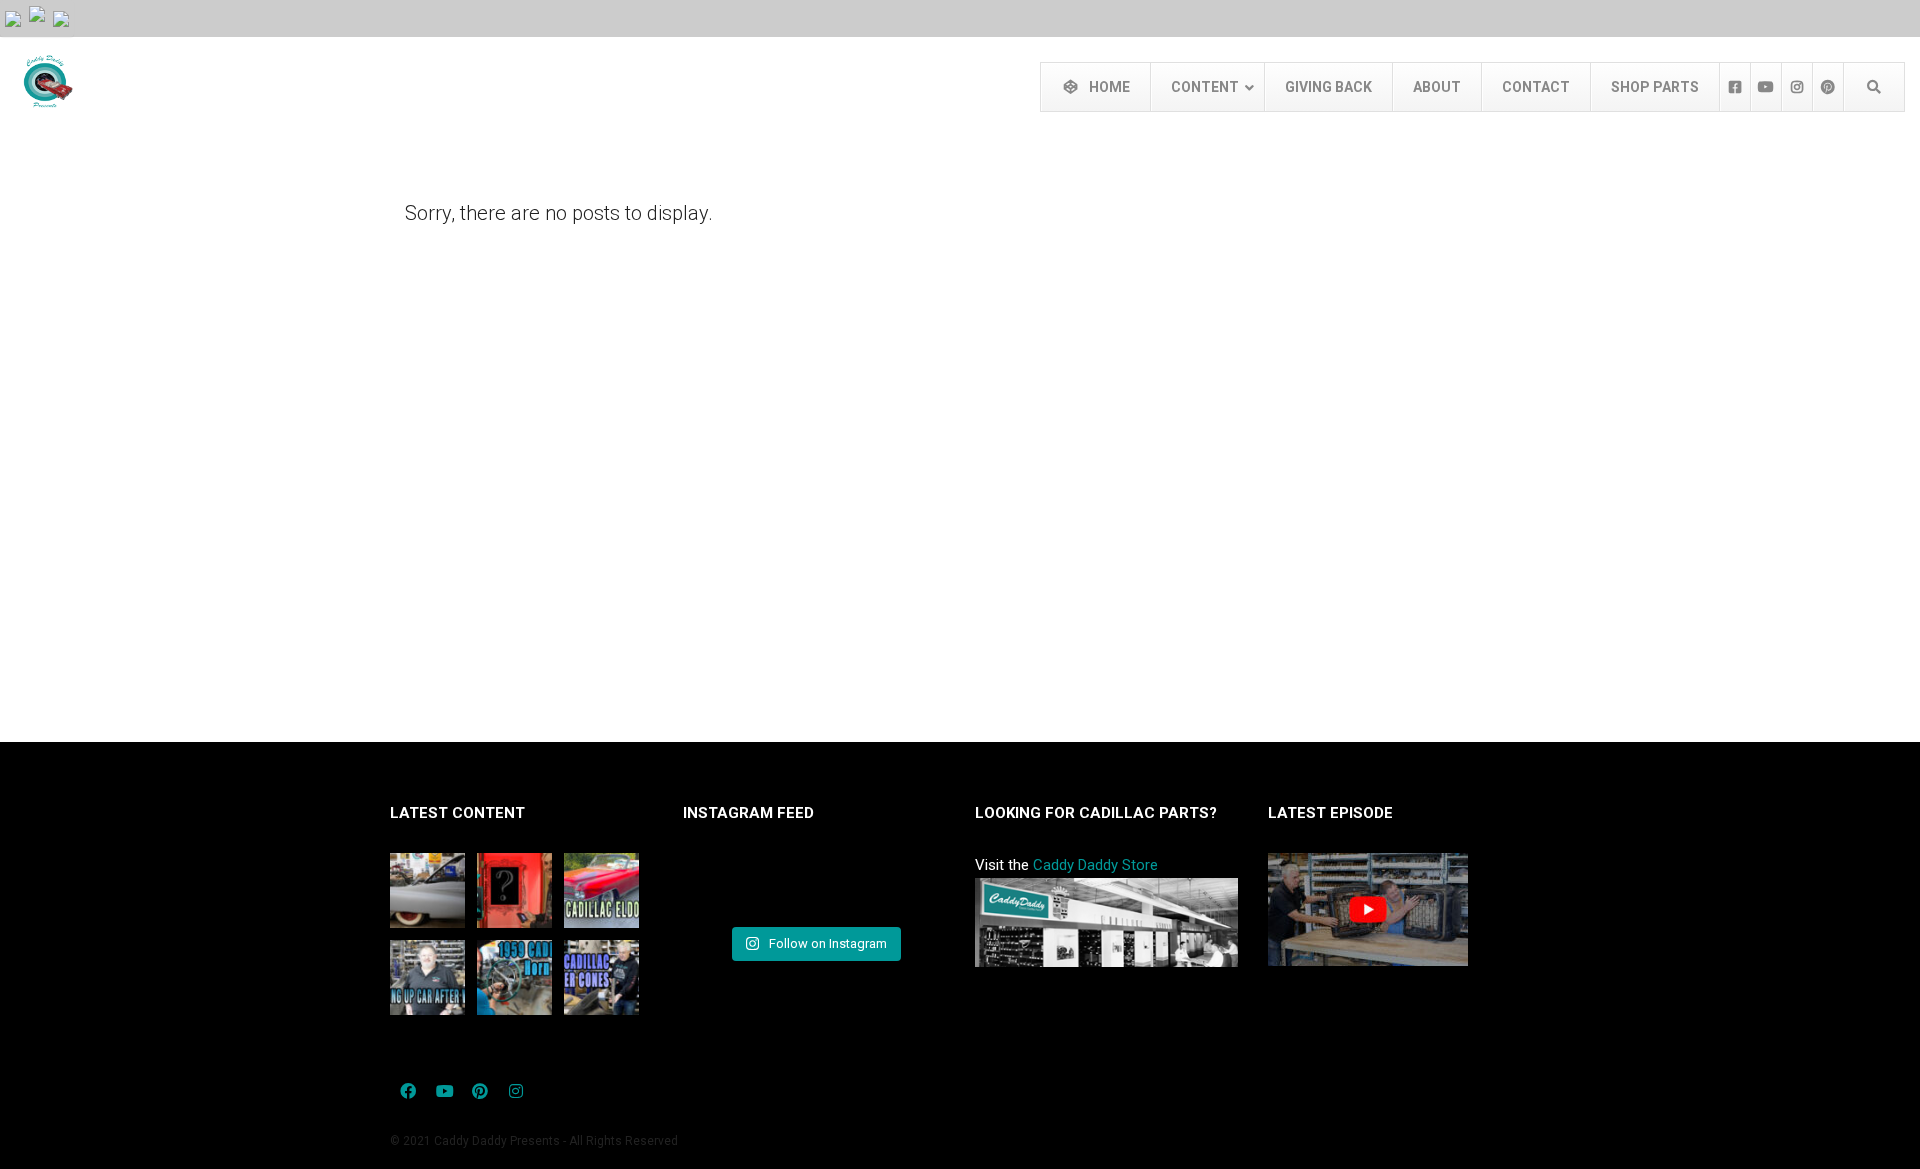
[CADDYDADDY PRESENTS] (13, 18)
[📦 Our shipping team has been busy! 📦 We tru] (813, 887)
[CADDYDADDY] (61, 18)
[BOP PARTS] (37, 13)
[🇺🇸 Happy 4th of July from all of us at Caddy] (723, 887)
